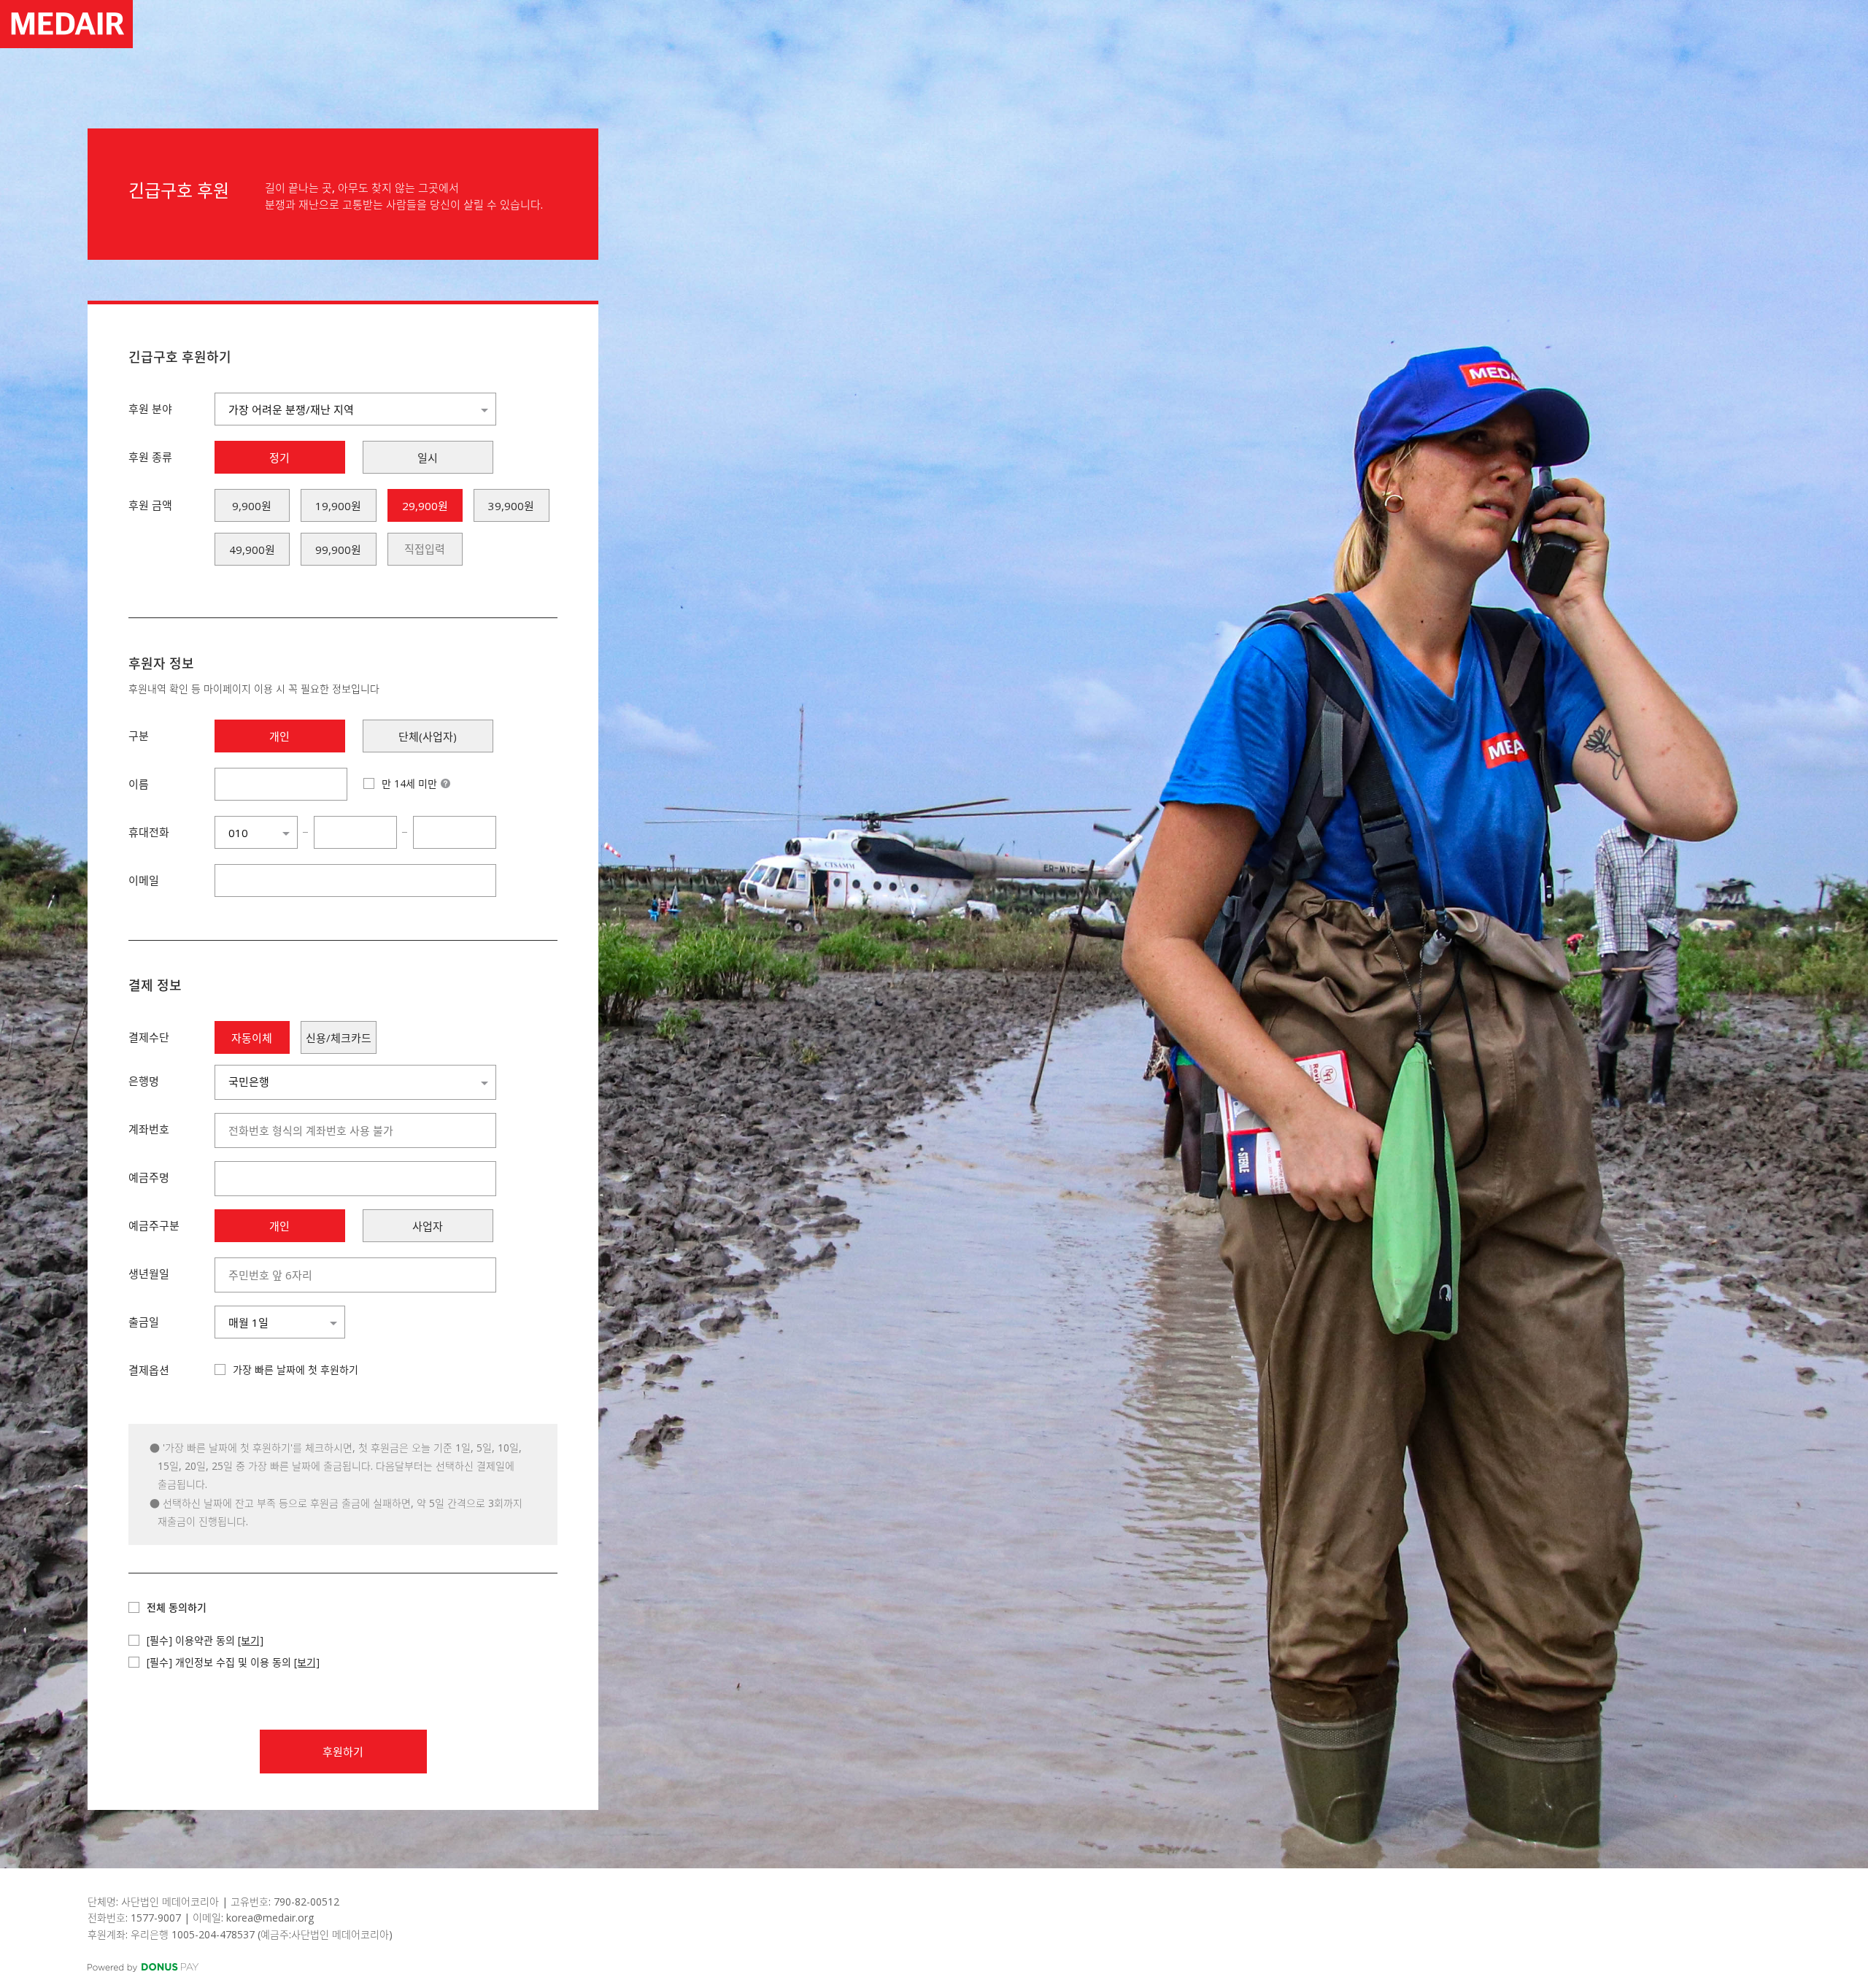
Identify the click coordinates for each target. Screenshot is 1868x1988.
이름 (139, 784)
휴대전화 (149, 832)
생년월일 (149, 1274)
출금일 (144, 1322)
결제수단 (149, 1037)
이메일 (144, 880)
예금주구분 (154, 1225)
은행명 (144, 1081)
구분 (139, 736)
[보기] (251, 1640)
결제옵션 (149, 1370)
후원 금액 (150, 505)
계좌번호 (149, 1129)
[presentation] (425, 549)
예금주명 (149, 1177)
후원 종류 (150, 457)
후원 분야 (150, 409)
